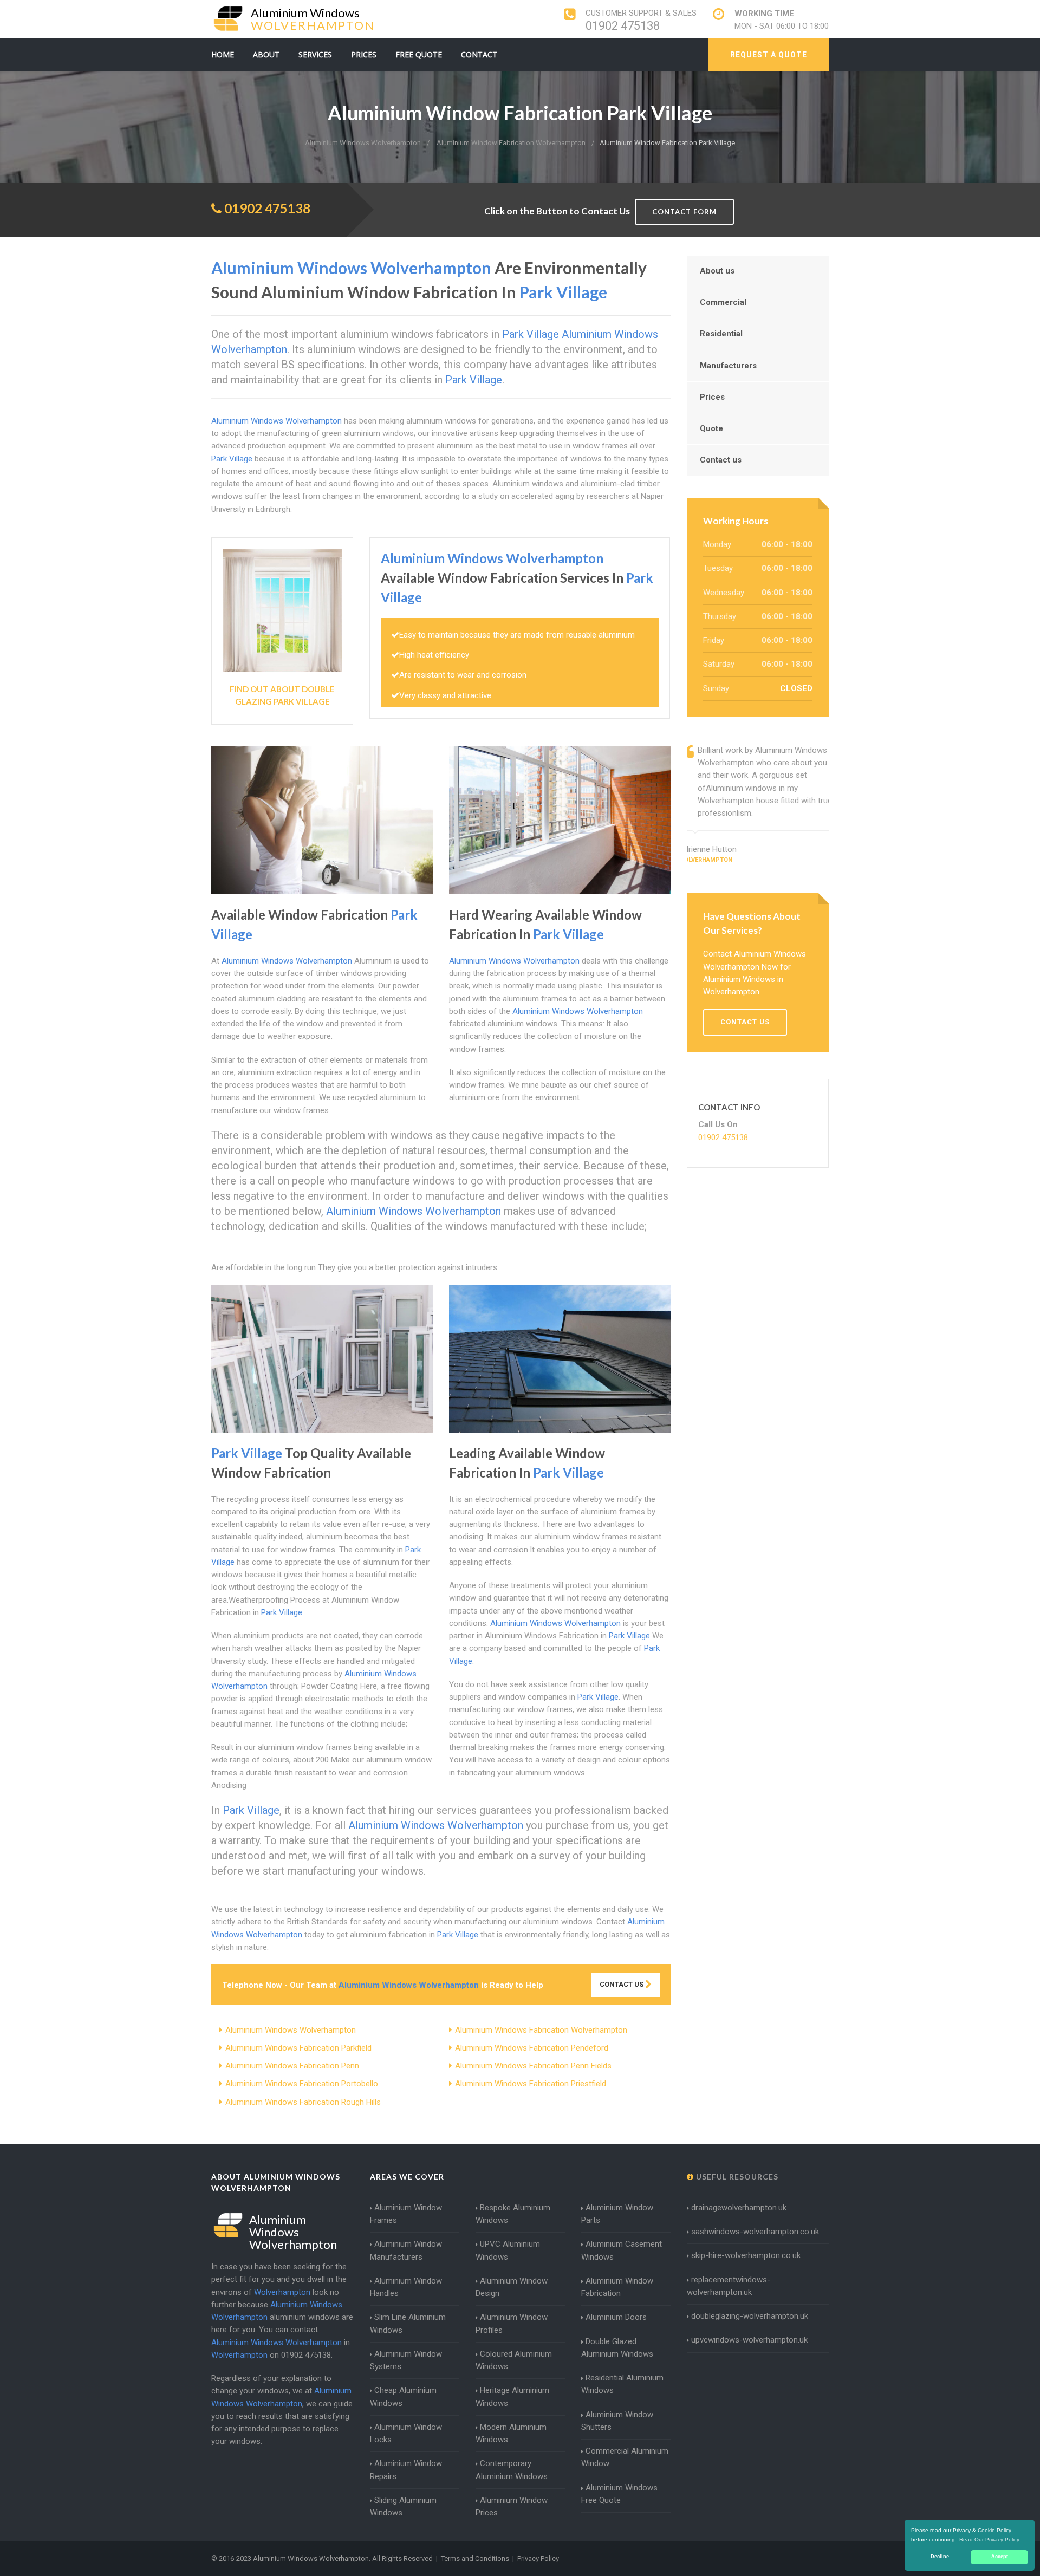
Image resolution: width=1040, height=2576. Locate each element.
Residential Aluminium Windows (622, 2384)
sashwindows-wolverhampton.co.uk (755, 2232)
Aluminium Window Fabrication (617, 2287)
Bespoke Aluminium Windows (513, 2214)
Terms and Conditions (475, 2558)
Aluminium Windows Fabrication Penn (292, 2066)
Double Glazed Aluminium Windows (617, 2348)
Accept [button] (1000, 2557)
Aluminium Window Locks (406, 2433)
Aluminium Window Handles (406, 2287)
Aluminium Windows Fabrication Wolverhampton (541, 2030)
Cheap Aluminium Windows (403, 2396)
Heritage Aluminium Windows (512, 2396)
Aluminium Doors (616, 2317)
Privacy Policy (538, 2558)
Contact (479, 54)
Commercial (723, 302)
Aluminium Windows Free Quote (619, 2494)
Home (223, 54)
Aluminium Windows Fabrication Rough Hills (303, 2102)
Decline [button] (940, 2557)
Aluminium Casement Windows (622, 2250)
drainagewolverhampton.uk (739, 2208)
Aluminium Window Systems (406, 2360)
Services (315, 54)
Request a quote (769, 55)
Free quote (419, 54)
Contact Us (622, 1984)
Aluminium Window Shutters (617, 2421)
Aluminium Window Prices (512, 2506)
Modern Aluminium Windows (511, 2433)
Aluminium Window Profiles (512, 2323)
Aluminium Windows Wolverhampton (291, 2030)
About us (717, 271)
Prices (364, 54)
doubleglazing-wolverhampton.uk (750, 2316)
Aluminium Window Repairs (406, 2470)
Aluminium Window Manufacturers (406, 2250)
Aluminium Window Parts (617, 2214)
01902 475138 (623, 26)
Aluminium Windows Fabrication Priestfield (531, 2084)
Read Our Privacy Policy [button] (989, 2539)
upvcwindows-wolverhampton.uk (749, 2340)
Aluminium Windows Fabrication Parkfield (298, 2048)
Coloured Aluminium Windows (514, 2360)
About (266, 54)
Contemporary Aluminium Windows (512, 2470)
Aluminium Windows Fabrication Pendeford (532, 2048)
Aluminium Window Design (512, 2287)
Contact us (721, 460)
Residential (721, 334)
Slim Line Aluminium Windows (408, 2323)
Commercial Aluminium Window (625, 2457)
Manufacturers (728, 366)
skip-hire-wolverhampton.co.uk (746, 2255)
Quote (711, 428)
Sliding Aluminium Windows (403, 2506)
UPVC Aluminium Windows (508, 2250)
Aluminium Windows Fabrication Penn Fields (533, 2066)
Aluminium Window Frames (406, 2214)
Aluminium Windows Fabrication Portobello (302, 2084)
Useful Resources (736, 2177)
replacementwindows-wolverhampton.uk (729, 2286)
